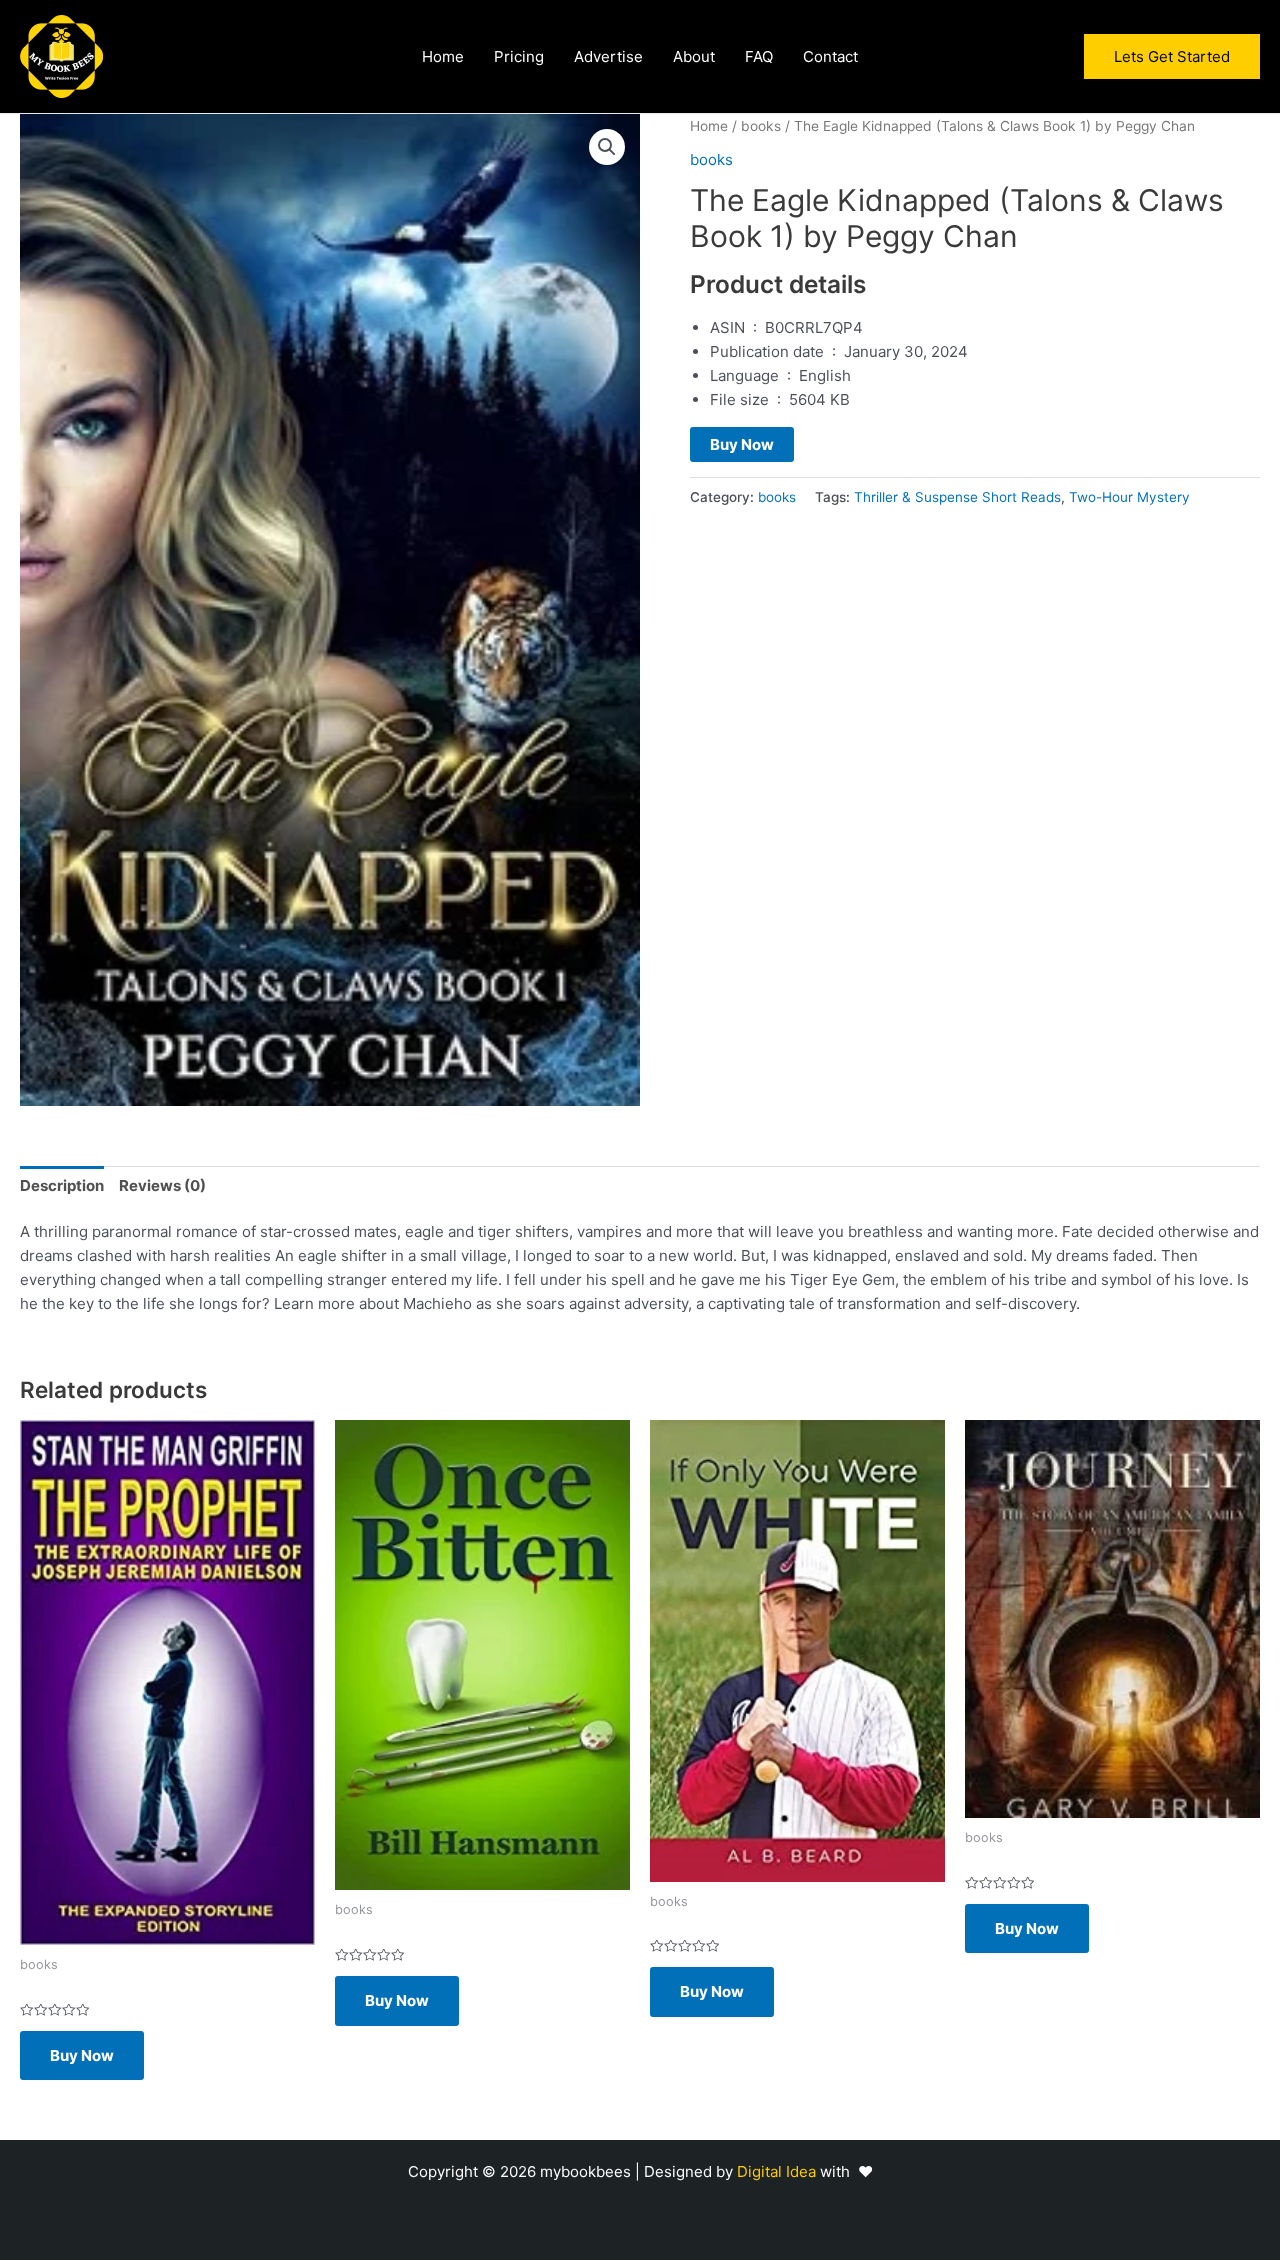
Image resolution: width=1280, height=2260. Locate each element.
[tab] (62, 1185)
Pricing (519, 57)
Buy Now (742, 444)
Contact (830, 57)
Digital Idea (778, 2171)
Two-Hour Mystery (1129, 497)
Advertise (608, 57)
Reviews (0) (162, 1185)
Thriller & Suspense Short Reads (957, 497)
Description (62, 1185)
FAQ (759, 57)
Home (443, 57)
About (694, 57)
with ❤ (846, 2171)
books (761, 126)
